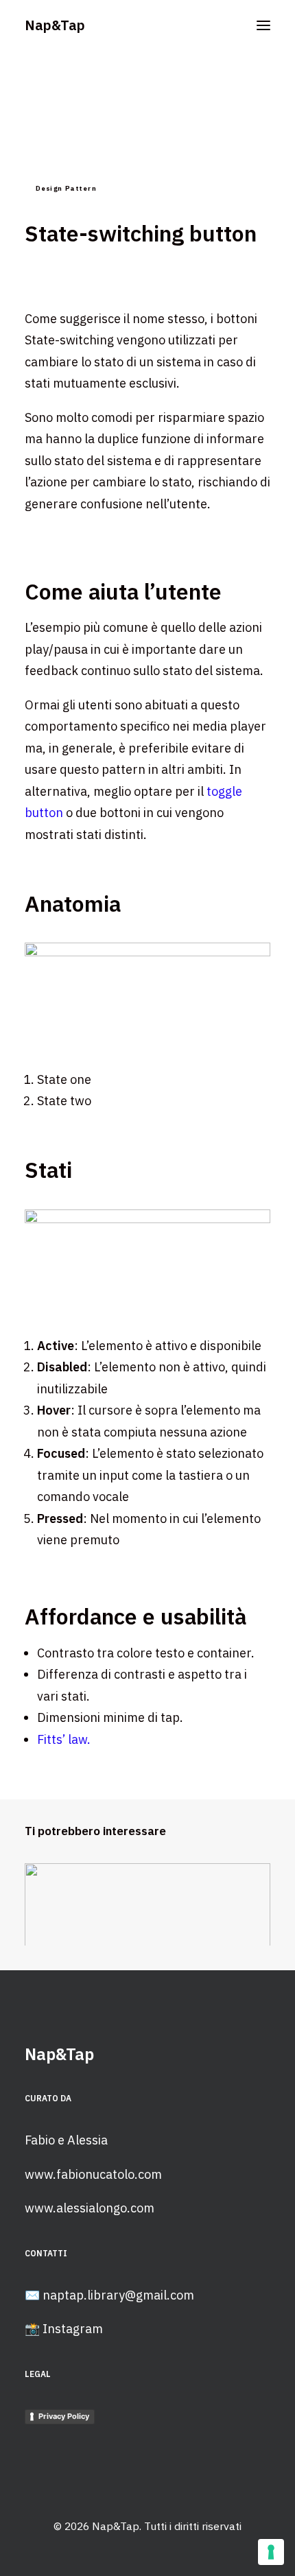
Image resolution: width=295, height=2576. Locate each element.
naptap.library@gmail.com (118, 2295)
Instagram (73, 2329)
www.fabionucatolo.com (93, 2174)
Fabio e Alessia (66, 2140)
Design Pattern (66, 188)
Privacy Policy (64, 2416)
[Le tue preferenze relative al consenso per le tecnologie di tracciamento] (271, 2552)
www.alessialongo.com (90, 2208)
